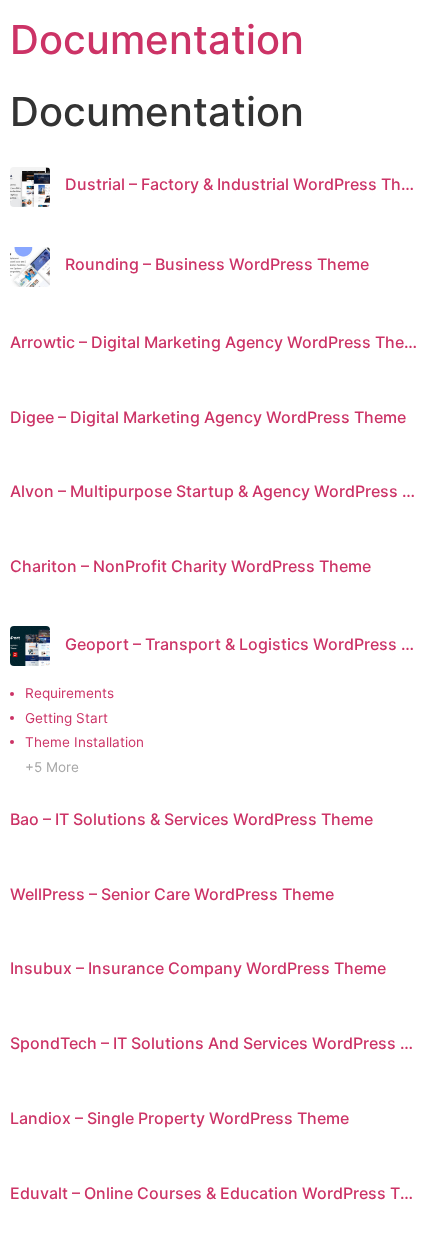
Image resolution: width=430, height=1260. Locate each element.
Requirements (69, 693)
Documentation (157, 39)
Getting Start (66, 718)
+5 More (52, 767)
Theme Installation (84, 742)
